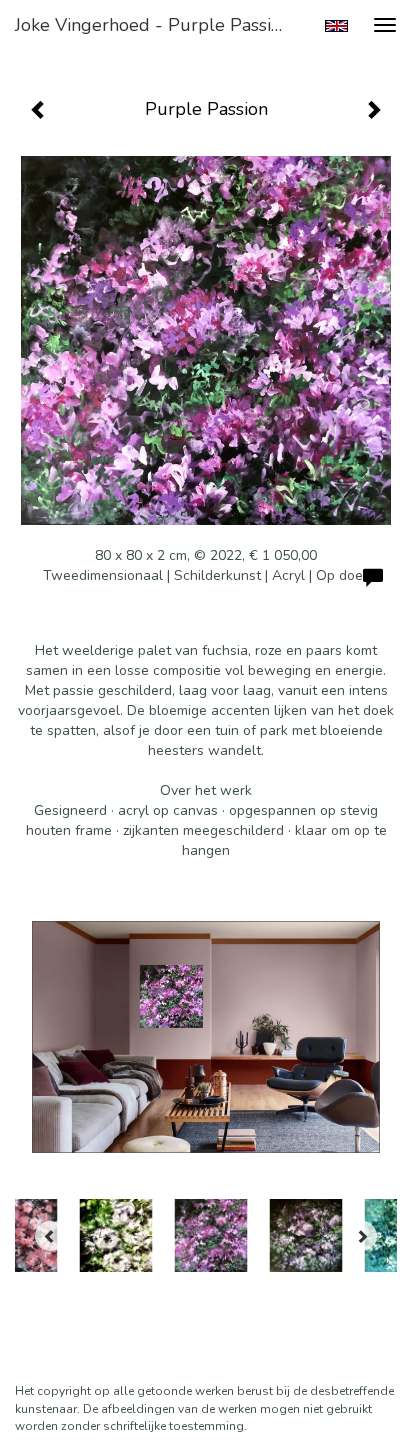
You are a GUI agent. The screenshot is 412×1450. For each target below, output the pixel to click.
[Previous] (50, 1236)
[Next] (362, 1236)
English (336, 26)
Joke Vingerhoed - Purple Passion (153, 25)
